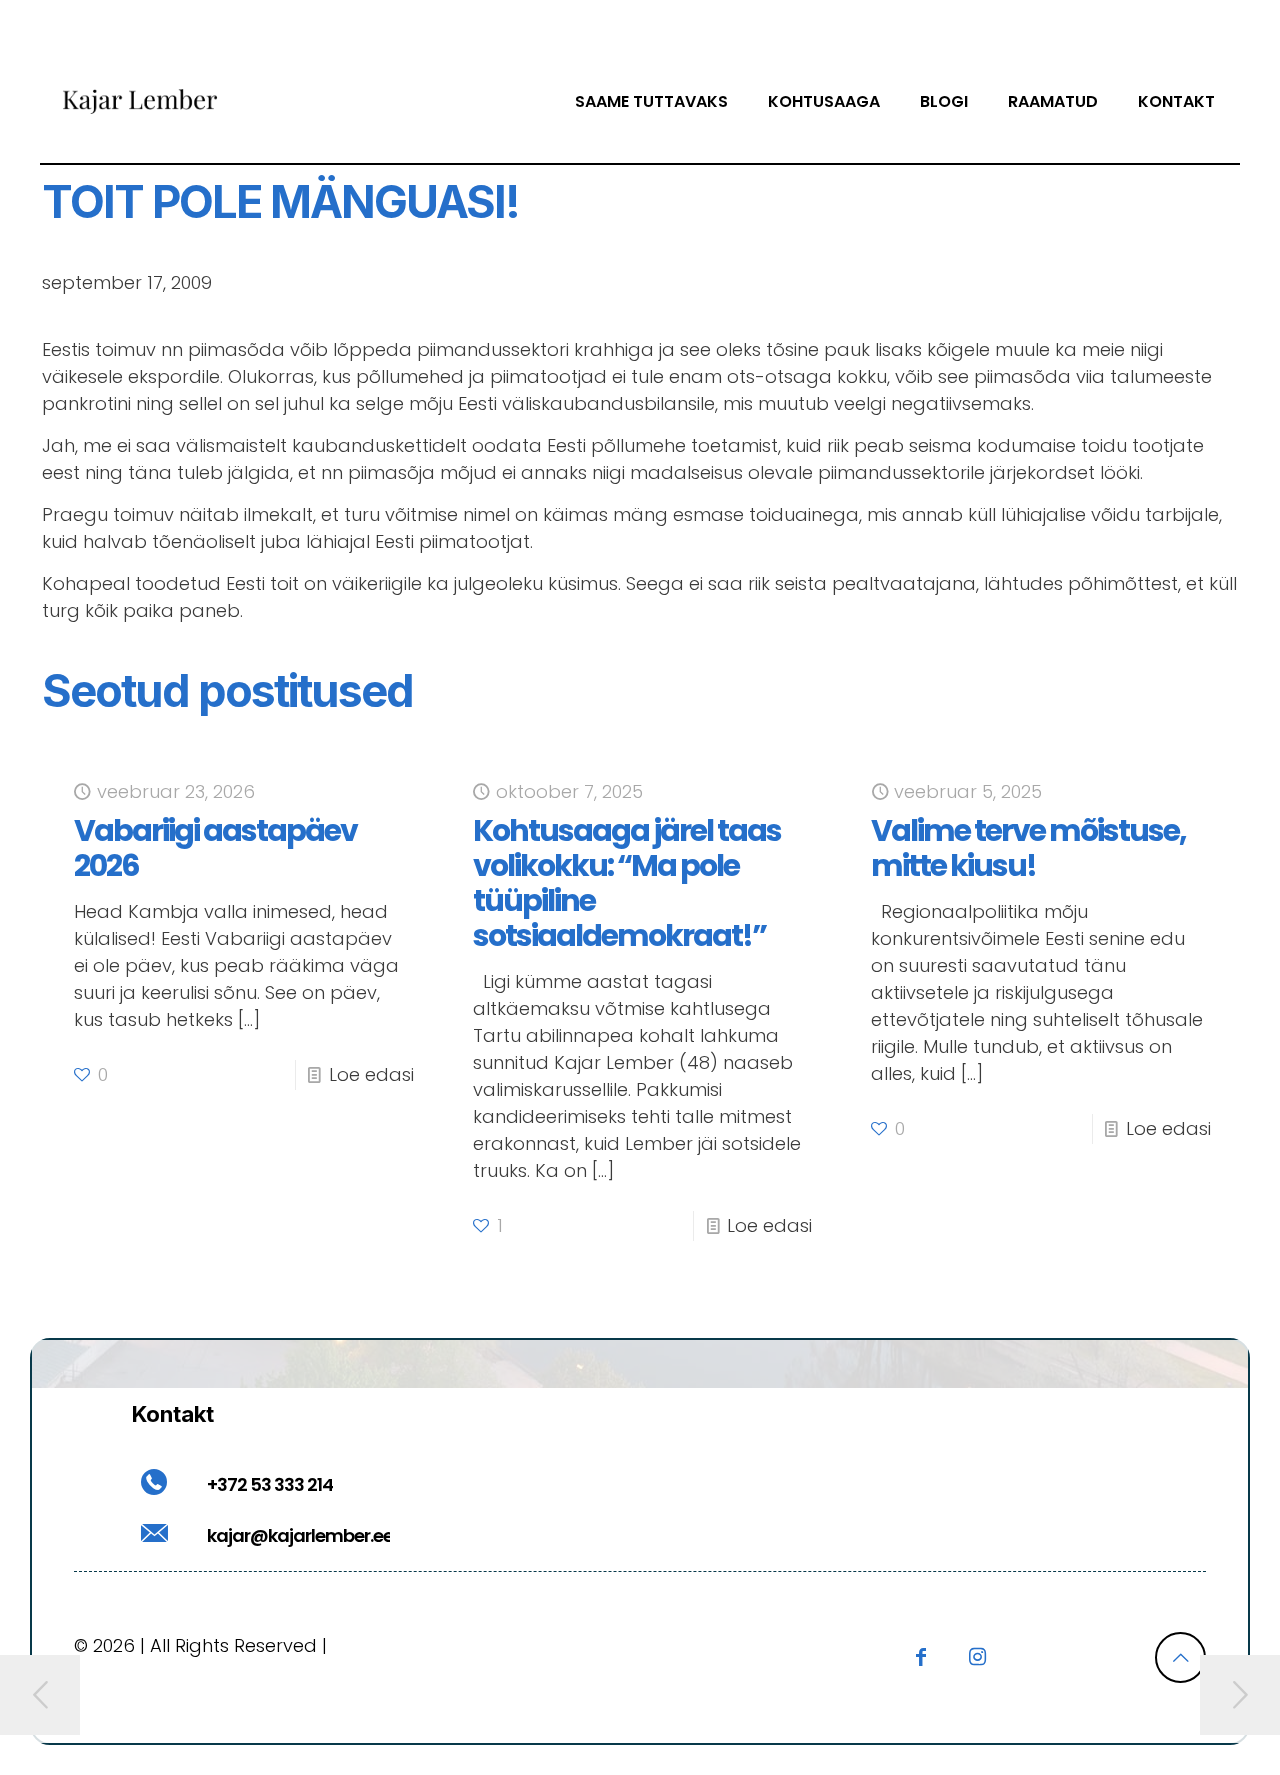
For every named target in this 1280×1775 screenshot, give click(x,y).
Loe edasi (371, 1074)
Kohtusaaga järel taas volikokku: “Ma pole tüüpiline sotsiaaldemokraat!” (627, 883)
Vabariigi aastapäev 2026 (215, 848)
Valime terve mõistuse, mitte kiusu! (1028, 848)
